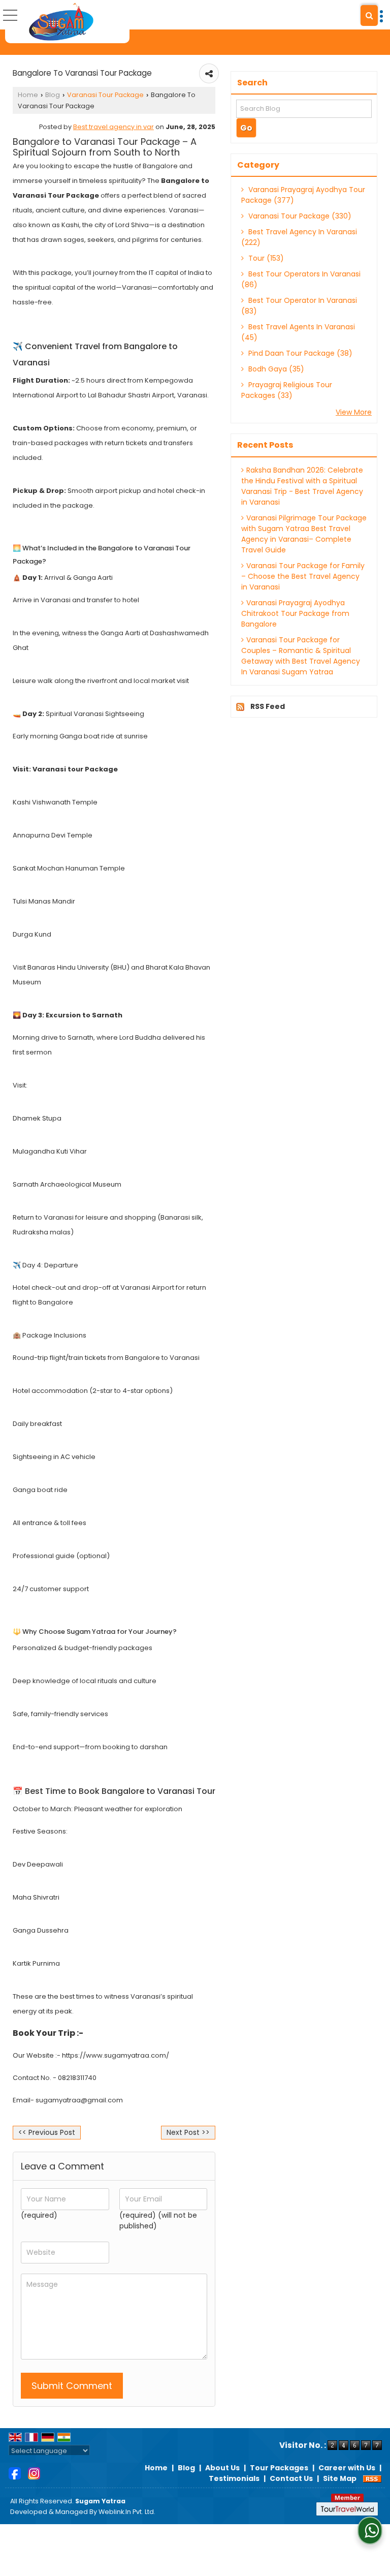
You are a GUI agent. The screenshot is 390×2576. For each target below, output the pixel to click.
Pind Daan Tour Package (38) (299, 353)
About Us (222, 2468)
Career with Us (347, 2468)
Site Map (340, 2478)
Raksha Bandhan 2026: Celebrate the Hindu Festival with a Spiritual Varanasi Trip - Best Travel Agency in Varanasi (302, 486)
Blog (53, 95)
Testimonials (234, 2478)
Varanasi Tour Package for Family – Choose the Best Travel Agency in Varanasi (303, 576)
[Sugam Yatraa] (61, 22)
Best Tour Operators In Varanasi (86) (301, 279)
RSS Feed (268, 706)
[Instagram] (34, 2473)
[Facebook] (15, 2473)
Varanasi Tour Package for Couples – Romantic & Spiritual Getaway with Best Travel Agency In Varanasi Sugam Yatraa (301, 656)
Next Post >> (188, 2132)
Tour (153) (265, 258)
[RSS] (372, 2478)
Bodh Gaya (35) (275, 369)
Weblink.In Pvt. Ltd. (127, 2512)
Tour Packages (279, 2468)
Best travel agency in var (113, 127)
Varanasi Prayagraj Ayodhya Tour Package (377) (303, 195)
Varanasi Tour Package (105, 95)
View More (354, 412)
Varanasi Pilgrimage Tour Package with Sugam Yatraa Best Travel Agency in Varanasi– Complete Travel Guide (304, 534)
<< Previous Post (47, 2132)
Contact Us (291, 2478)
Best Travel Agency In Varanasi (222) (299, 237)
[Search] (369, 15)
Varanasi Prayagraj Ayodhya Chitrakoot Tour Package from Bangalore (295, 613)
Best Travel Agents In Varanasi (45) (298, 332)
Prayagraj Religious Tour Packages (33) (287, 390)
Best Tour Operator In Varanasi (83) (299, 306)
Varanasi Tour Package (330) (299, 216)
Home (28, 95)
